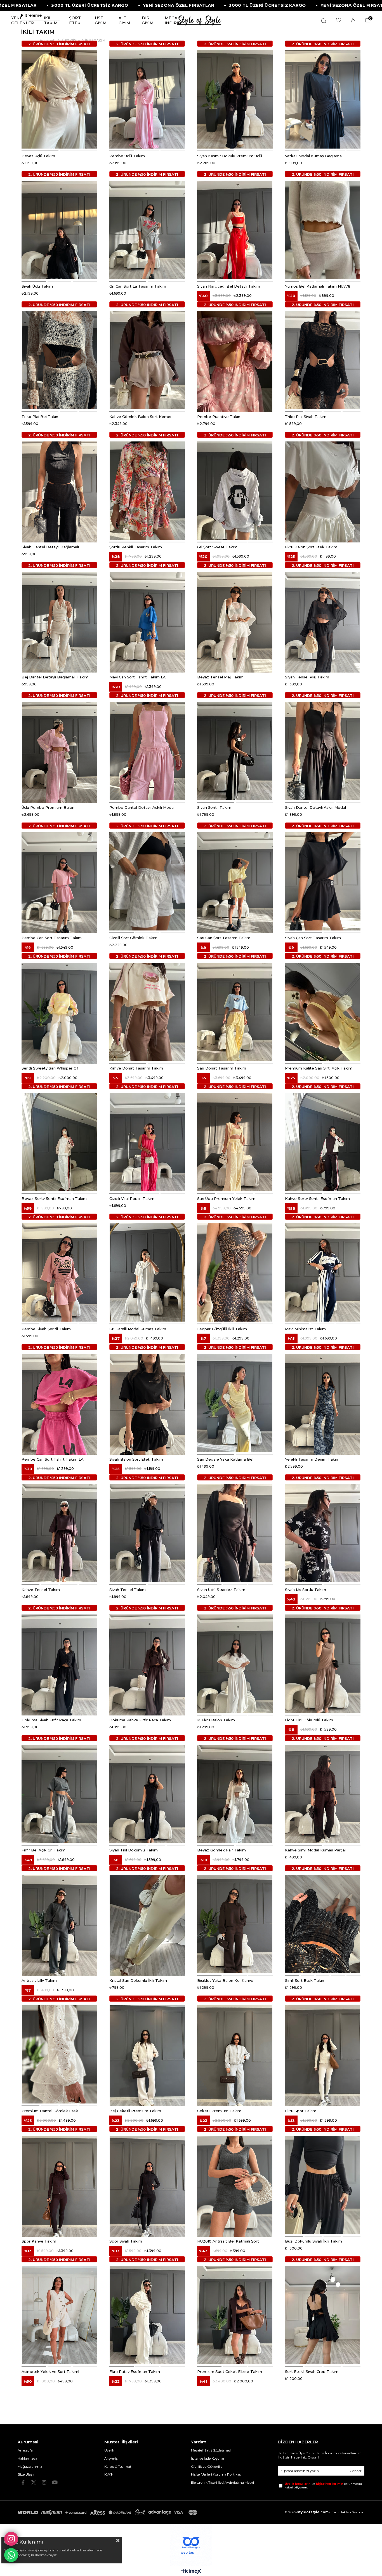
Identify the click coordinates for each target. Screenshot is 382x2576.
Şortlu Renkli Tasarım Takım (136, 547)
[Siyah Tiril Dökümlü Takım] (147, 1794)
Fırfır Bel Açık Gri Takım (43, 1850)
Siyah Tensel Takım (128, 1589)
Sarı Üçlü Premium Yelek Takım (226, 1198)
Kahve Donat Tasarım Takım (136, 1068)
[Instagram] (44, 2482)
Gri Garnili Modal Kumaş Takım (138, 1329)
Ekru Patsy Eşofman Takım (135, 2371)
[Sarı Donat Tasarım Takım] (235, 1012)
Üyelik (109, 2450)
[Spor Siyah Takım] (147, 2185)
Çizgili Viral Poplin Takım (132, 1198)
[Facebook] (23, 2482)
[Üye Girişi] (353, 20)
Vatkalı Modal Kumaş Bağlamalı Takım (314, 156)
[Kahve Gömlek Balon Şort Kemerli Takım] (147, 360)
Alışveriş (111, 2458)
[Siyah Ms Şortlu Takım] (323, 1533)
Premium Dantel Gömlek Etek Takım (50, 2110)
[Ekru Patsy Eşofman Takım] (147, 2315)
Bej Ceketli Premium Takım (135, 2110)
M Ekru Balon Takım (216, 1720)
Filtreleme (31, 15)
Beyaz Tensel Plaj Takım (220, 677)
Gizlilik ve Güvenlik (206, 2466)
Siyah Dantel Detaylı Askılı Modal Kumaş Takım (315, 807)
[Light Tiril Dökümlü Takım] (323, 1664)
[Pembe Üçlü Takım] (147, 99)
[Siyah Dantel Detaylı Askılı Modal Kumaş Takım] (323, 751)
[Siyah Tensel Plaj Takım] (323, 621)
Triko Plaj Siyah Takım (306, 416)
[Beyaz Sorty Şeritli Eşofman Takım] (59, 1142)
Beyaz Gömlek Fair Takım (221, 1850)
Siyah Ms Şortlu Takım (306, 1589)
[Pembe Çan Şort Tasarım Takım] (59, 881)
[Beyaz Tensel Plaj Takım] (235, 621)
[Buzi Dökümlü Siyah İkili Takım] (323, 2185)
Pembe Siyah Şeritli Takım (46, 1329)
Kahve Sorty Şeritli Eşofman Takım (317, 1198)
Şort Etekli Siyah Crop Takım (312, 2371)
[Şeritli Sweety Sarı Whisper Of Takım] (59, 1012)
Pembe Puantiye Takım (219, 416)
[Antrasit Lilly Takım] (59, 1924)
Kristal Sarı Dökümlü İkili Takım (138, 1980)
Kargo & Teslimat (118, 2466)
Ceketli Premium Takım (219, 2110)
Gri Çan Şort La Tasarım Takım (138, 286)
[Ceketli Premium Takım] (235, 2054)
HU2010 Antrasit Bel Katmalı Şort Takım (228, 2241)
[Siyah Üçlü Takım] (59, 230)
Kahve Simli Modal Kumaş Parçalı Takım (316, 1850)
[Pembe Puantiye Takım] (235, 360)
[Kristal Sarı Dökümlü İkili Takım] (147, 1924)
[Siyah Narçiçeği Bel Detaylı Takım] (235, 230)
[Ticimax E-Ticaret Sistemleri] (191, 2572)
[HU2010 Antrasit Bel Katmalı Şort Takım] (235, 2185)
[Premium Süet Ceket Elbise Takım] (235, 2315)
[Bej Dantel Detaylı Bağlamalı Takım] (59, 621)
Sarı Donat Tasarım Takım (222, 1068)
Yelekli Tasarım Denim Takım (312, 1459)
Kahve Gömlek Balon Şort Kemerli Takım (141, 416)
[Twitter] (34, 2482)
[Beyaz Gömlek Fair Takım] (235, 1794)
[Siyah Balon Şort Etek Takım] (147, 1403)
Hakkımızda (27, 2458)
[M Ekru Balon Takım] (235, 1664)
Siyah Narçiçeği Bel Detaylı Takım (229, 286)
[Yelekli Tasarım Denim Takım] (323, 1403)
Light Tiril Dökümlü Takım (309, 1720)
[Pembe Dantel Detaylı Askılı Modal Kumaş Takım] (147, 751)
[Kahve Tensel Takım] (59, 1533)
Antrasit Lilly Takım (39, 1980)
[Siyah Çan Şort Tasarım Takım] (323, 881)
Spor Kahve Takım (39, 2241)
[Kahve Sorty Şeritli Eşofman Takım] (323, 1142)
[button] (40, 151)
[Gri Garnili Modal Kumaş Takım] (147, 1272)
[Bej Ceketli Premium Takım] (147, 2054)
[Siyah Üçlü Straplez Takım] (235, 1533)
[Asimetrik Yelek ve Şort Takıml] (59, 2315)
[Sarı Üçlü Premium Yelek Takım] (235, 1142)
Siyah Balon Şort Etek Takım (136, 1459)
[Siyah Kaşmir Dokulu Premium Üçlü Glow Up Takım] (235, 99)
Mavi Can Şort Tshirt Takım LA (138, 677)
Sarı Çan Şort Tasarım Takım (224, 937)
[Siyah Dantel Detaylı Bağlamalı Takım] (59, 491)
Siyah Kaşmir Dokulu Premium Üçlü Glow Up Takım (230, 156)
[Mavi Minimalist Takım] (323, 1272)
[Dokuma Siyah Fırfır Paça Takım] (59, 1664)
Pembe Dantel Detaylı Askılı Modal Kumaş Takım (142, 807)
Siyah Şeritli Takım (214, 807)
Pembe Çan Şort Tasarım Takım (52, 937)
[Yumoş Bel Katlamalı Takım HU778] (323, 230)
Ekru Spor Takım (301, 2110)
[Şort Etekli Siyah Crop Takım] (323, 2315)
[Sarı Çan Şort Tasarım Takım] (235, 881)
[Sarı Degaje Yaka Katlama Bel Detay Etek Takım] (235, 1403)
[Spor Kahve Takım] (59, 2185)
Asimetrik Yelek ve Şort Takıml (50, 2371)
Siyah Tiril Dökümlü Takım (134, 1850)
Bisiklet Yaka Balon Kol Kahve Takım (225, 1980)
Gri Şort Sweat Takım (217, 547)
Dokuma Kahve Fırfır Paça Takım (140, 1720)
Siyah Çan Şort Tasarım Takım (313, 937)
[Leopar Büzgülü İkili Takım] (235, 1272)
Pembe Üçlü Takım (127, 156)
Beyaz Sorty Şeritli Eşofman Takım (54, 1198)
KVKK (109, 2474)
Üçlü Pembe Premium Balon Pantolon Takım (48, 807)
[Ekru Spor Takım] (323, 2054)
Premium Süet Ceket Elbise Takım (230, 2371)
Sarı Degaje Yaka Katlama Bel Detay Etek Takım (225, 1459)
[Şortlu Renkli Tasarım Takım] (147, 491)
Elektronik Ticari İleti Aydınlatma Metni (222, 2482)
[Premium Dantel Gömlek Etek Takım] (59, 2054)
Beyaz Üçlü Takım (38, 156)
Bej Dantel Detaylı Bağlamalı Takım (55, 677)
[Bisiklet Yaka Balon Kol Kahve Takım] (235, 1924)
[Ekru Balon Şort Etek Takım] (323, 491)
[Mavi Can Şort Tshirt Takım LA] (147, 621)
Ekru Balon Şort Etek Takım (311, 547)
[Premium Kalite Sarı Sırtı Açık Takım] (323, 1012)
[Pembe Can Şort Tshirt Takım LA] (59, 1403)
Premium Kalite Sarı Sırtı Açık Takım (319, 1068)
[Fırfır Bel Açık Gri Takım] (59, 1794)
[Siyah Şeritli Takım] (235, 751)
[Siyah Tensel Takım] (147, 1533)
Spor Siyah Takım (126, 2241)
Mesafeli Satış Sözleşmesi (211, 2450)
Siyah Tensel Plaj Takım (307, 677)
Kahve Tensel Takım (41, 1589)
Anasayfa (25, 2450)
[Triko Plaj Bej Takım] (59, 360)
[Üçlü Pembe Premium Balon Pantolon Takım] (59, 751)
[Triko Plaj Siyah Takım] (323, 360)
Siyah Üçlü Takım (37, 286)
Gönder (356, 2471)
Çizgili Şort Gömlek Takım (133, 937)
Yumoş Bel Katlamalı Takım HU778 (318, 286)
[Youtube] (55, 2482)
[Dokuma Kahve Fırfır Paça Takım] (147, 1664)
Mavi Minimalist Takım (305, 1329)
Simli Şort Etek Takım (305, 1980)
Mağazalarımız (30, 2466)
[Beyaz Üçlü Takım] (59, 99)
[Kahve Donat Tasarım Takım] (147, 1012)
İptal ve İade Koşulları (208, 2458)
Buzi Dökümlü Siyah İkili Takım (313, 2241)
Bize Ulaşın (27, 2474)
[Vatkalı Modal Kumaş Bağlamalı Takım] (323, 99)
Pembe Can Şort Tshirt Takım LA (53, 1459)
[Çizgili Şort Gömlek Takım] (147, 881)
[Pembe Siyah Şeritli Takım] (59, 1272)
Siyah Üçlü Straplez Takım (221, 1589)
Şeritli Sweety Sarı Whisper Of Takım (50, 1068)
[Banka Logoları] (109, 2512)
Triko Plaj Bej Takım (41, 416)
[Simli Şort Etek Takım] (323, 1924)
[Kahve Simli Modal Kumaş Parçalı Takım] (323, 1794)
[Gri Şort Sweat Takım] (235, 491)
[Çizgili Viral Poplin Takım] (147, 1142)
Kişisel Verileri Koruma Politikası (216, 2474)
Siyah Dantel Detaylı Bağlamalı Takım (50, 547)
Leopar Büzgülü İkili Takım (222, 1329)
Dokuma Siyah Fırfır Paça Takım (51, 1720)
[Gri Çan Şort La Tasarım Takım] (147, 230)
